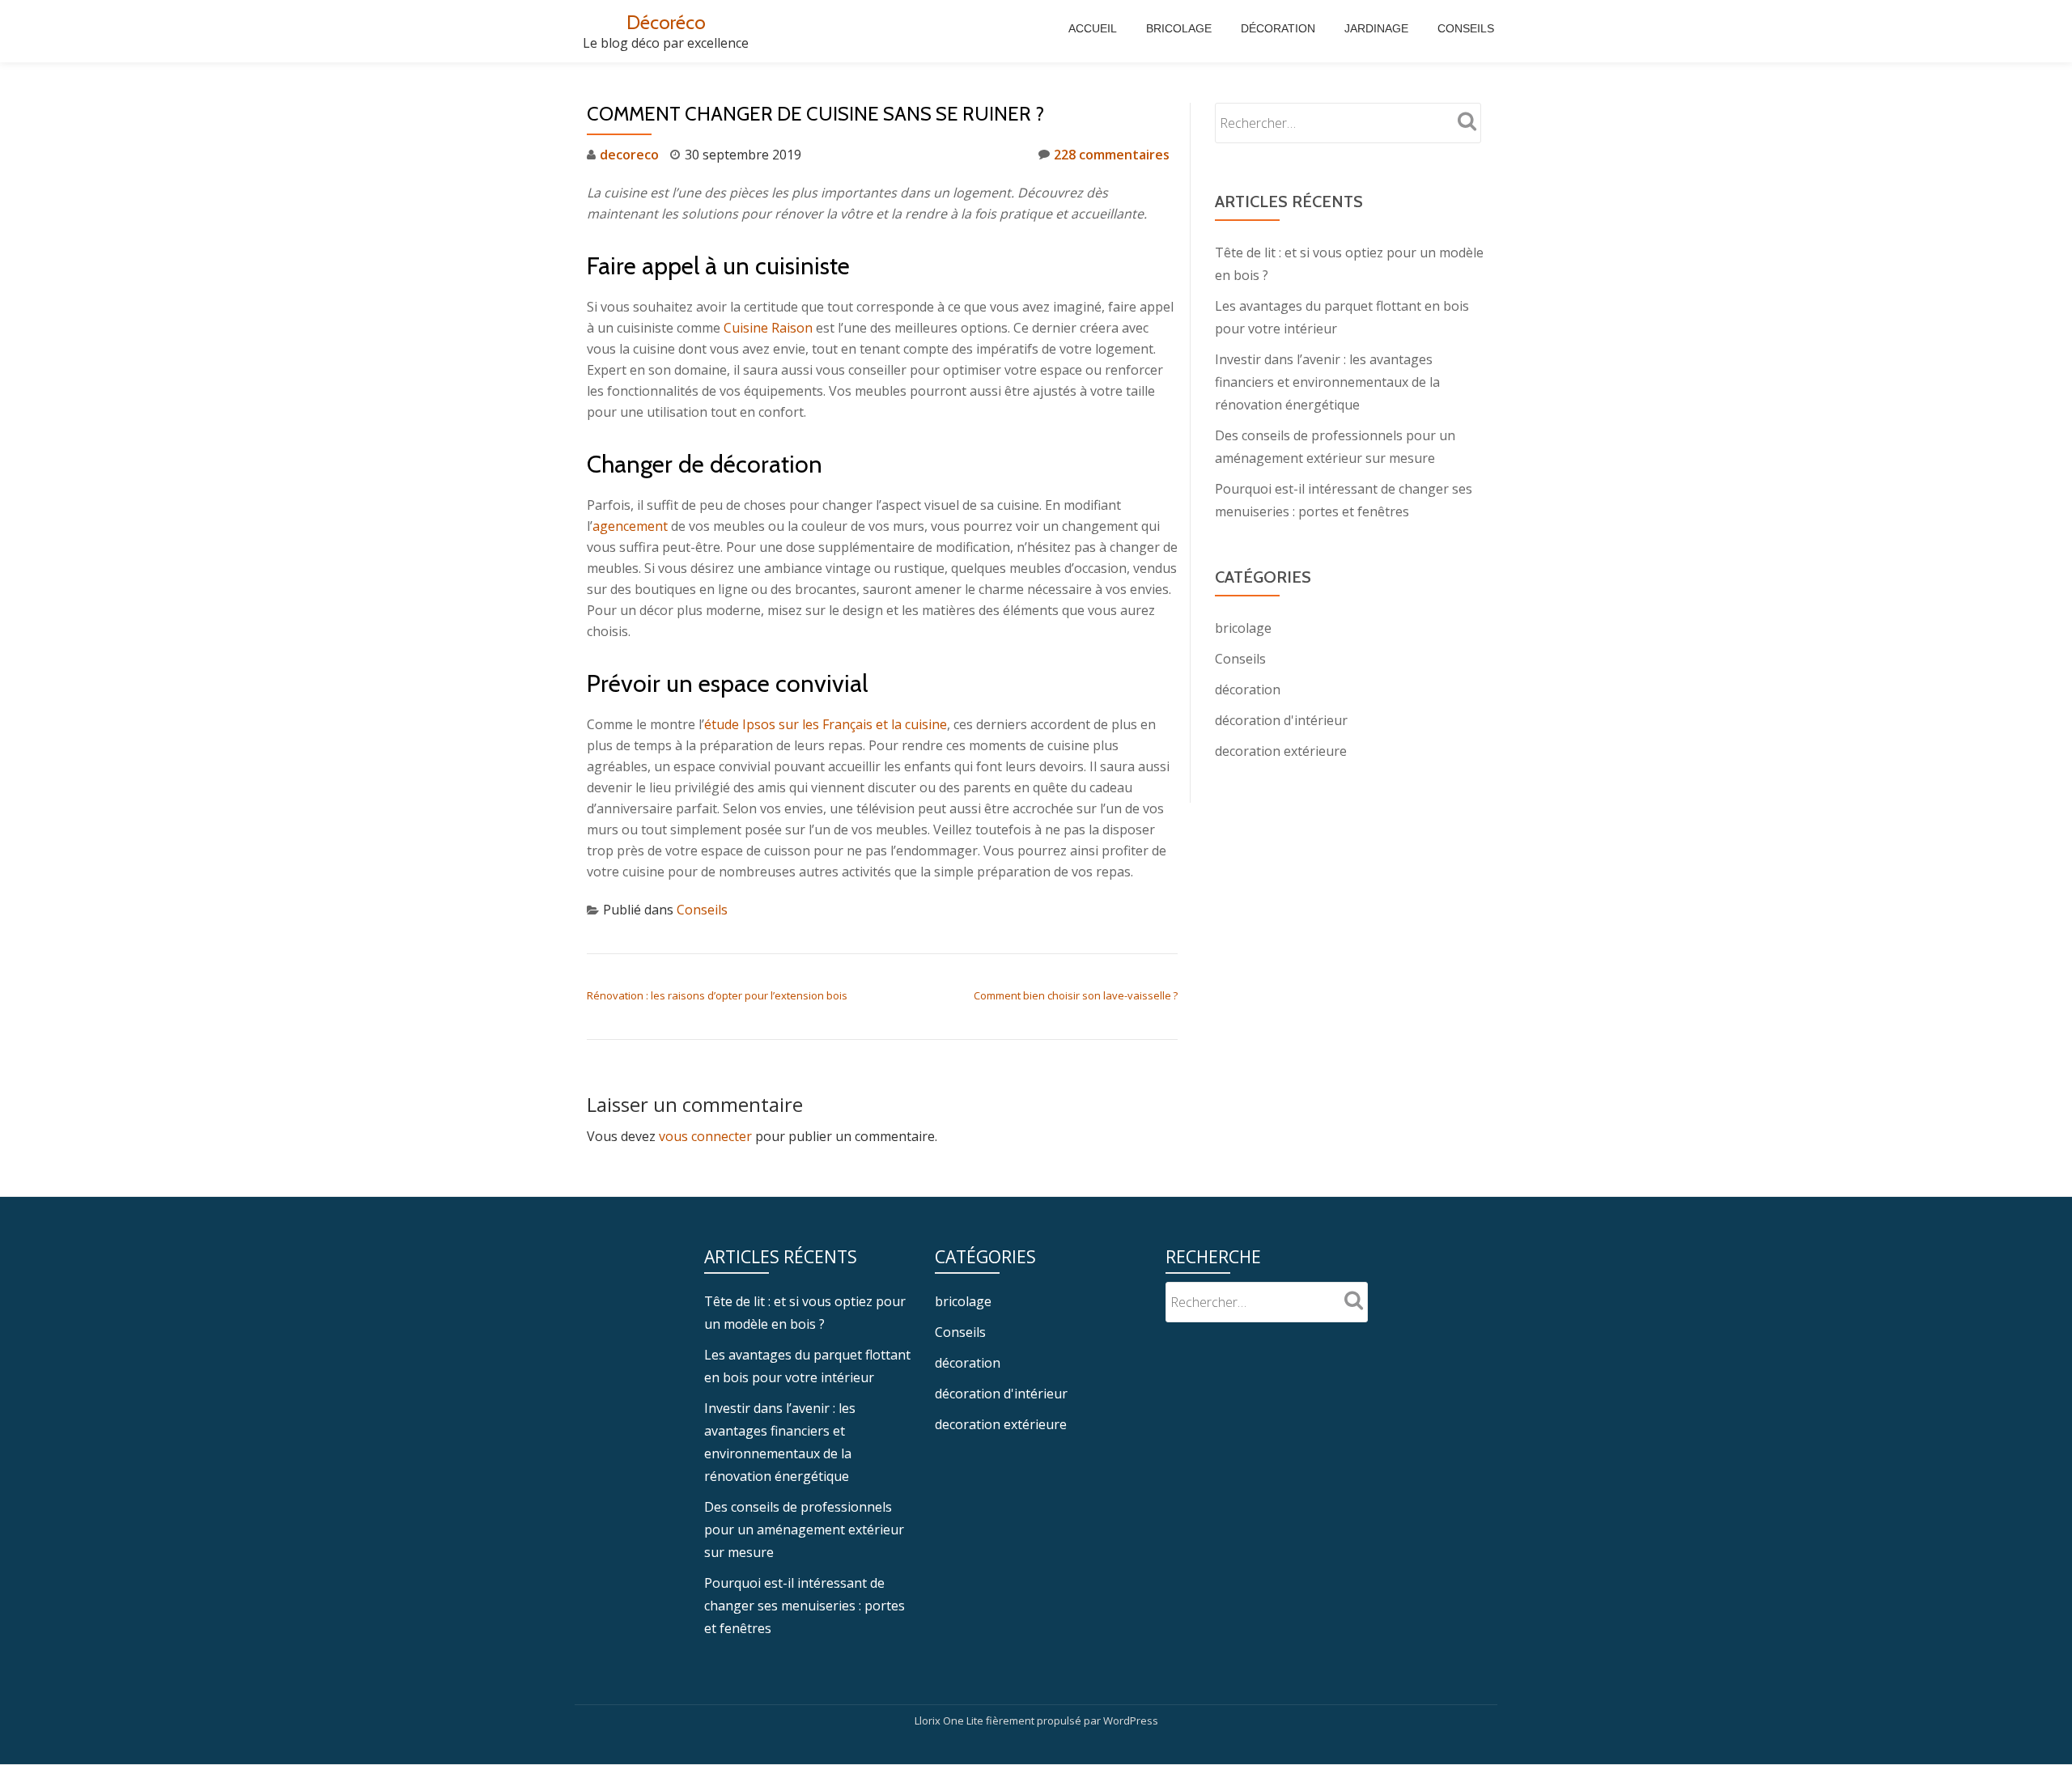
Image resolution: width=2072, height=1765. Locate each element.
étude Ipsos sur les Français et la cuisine (826, 724)
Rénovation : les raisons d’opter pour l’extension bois (717, 995)
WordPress (1131, 1720)
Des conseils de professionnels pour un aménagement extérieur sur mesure (804, 1530)
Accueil (1093, 28)
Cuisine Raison (768, 328)
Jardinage (1376, 28)
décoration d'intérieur (1281, 720)
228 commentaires (1112, 155)
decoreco (629, 155)
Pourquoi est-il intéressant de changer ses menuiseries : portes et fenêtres (805, 1606)
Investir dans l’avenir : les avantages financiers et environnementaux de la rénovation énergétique (1327, 382)
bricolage (1243, 628)
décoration (1248, 689)
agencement (630, 526)
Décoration (1278, 28)
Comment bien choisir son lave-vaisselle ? (1076, 995)
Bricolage (1179, 28)
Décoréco (666, 22)
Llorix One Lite (950, 1720)
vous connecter (705, 1136)
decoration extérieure (1281, 751)
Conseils (1466, 28)
